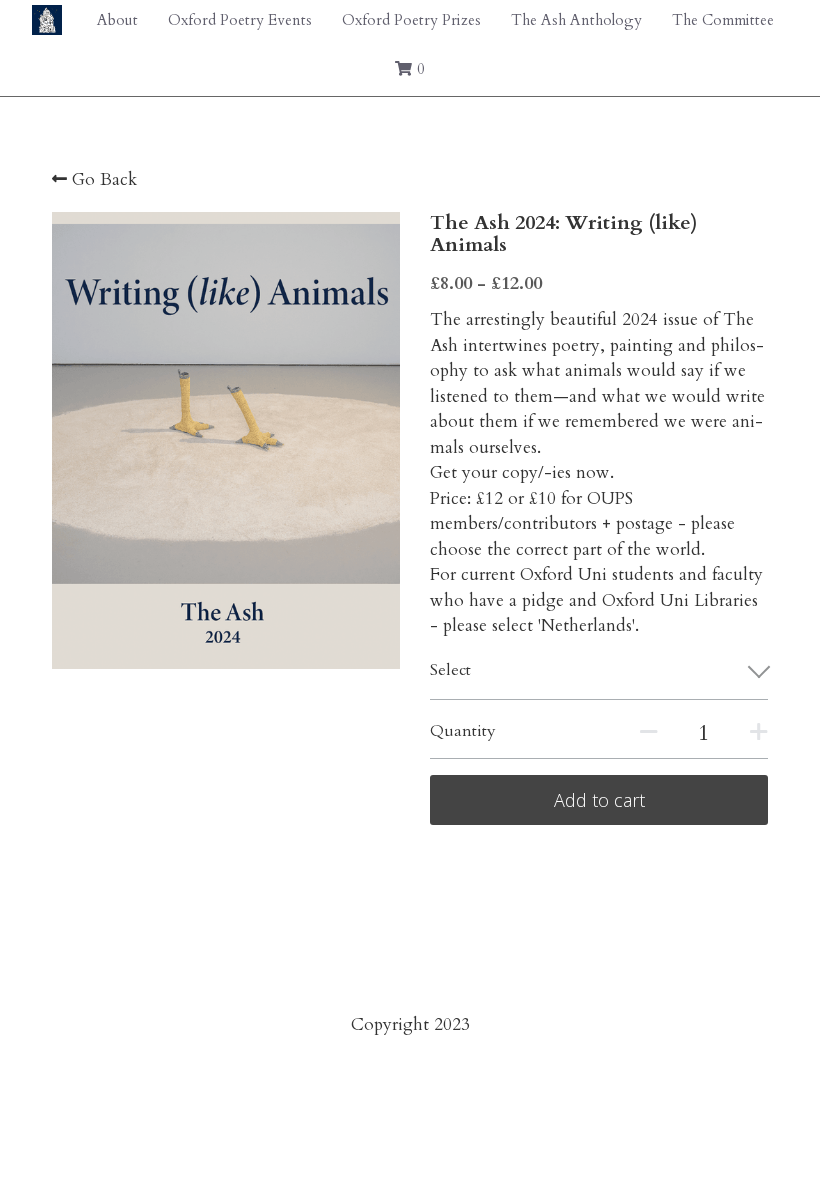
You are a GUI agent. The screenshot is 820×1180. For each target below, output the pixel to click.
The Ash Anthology (576, 20)
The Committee (723, 20)
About (117, 20)
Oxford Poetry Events (240, 20)
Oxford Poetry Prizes (411, 20)
